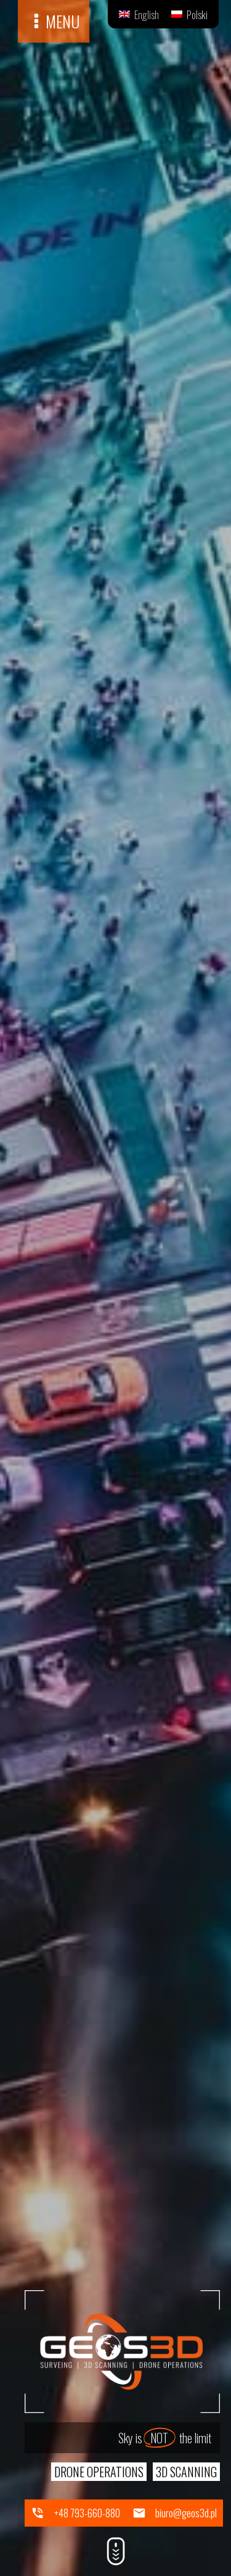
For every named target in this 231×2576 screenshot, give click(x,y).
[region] (115, 1288)
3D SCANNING (186, 2472)
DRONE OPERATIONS (99, 2472)
